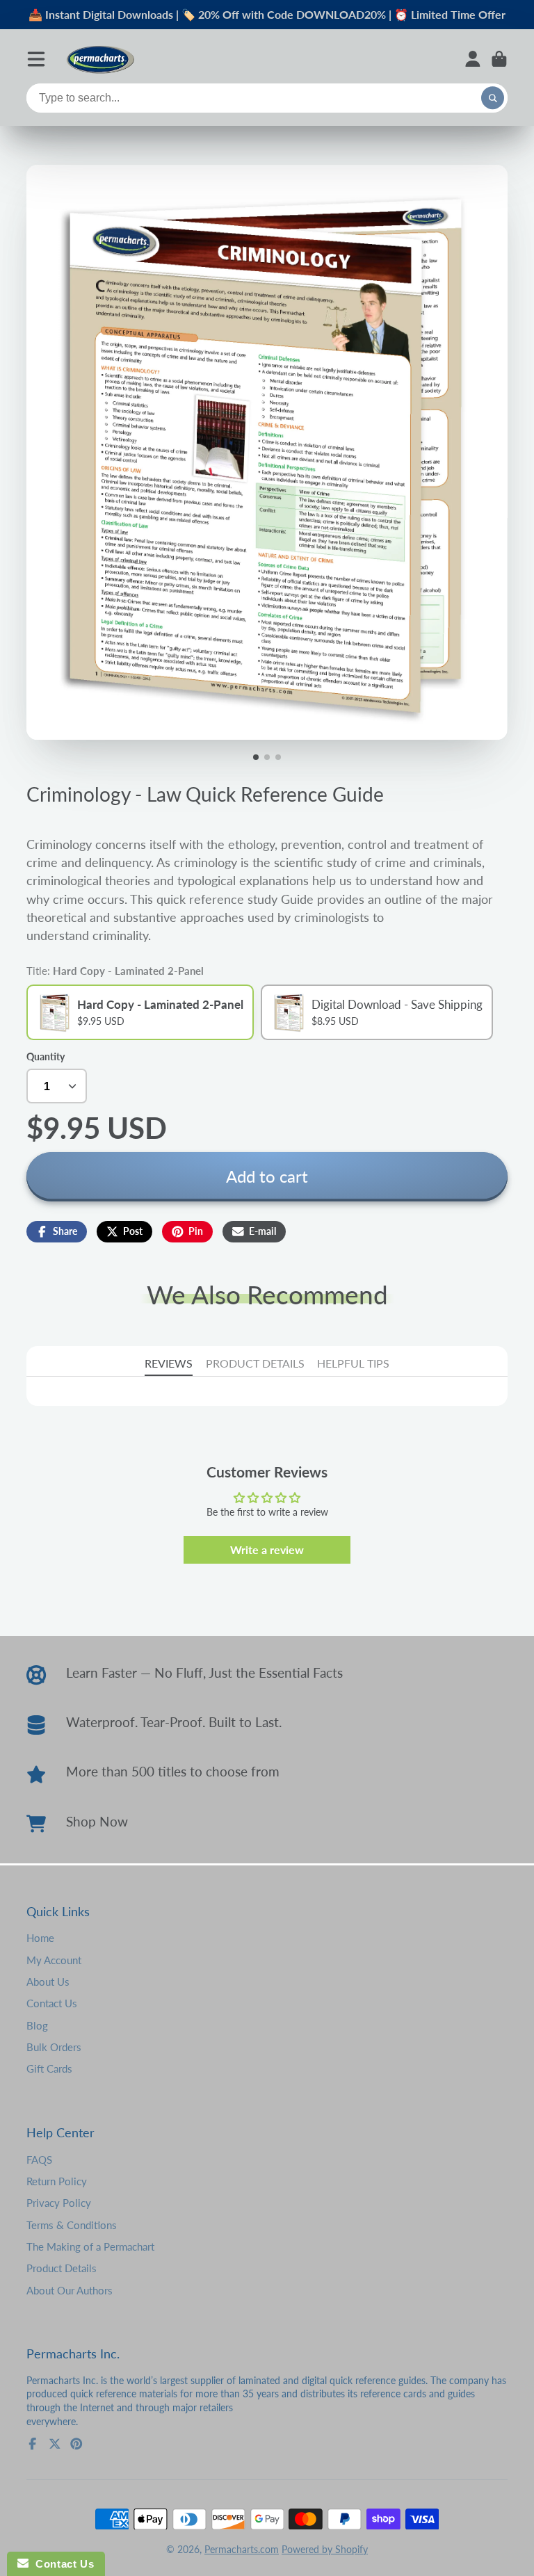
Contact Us (52, 2003)
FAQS (39, 2160)
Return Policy (57, 2181)
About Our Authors (70, 2290)
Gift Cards (49, 2068)
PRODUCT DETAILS (255, 1363)
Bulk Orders (54, 2047)
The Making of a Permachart (90, 2246)
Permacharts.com (242, 2549)
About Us (48, 1982)
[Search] (493, 98)
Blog (37, 2025)
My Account (54, 1960)
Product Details (62, 2268)
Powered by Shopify (325, 2549)
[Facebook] (33, 2444)
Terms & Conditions (72, 2225)
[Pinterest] (76, 2444)
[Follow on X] (55, 2444)
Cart (499, 59)
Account (473, 59)
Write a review (267, 1549)
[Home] (100, 59)
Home (40, 1938)
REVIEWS (169, 1363)
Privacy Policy (59, 2203)
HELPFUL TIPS (353, 1363)
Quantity (46, 1056)
